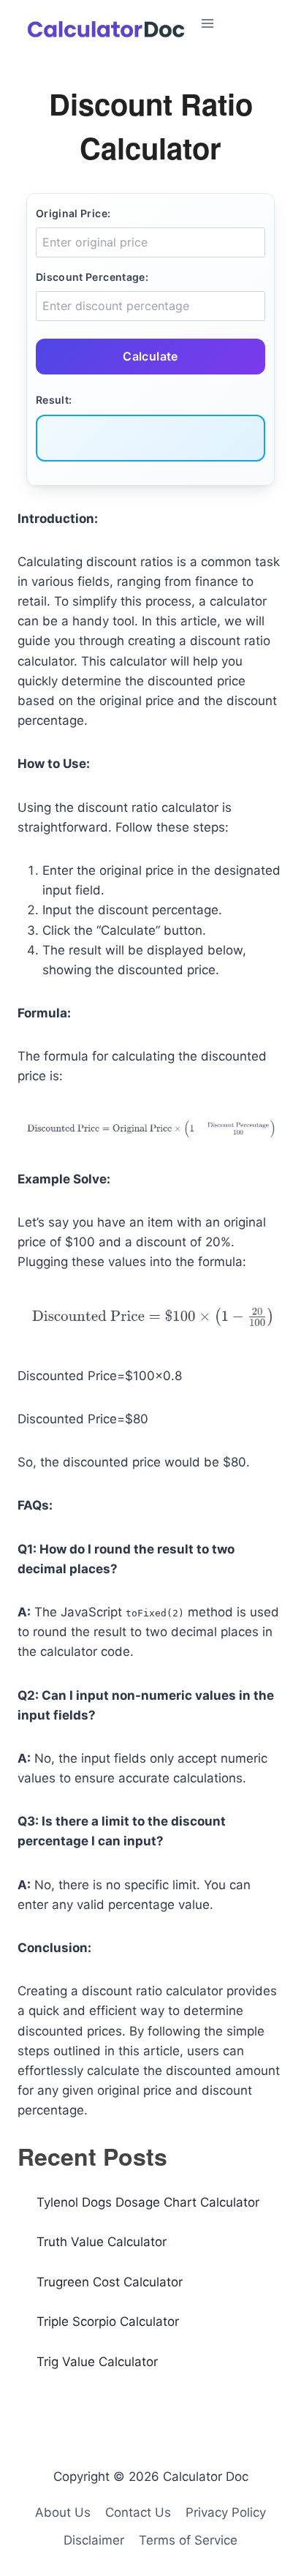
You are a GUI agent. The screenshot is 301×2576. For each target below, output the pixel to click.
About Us (63, 2512)
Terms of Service (188, 2540)
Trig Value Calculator (97, 2362)
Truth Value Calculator (102, 2242)
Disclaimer (94, 2540)
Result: (54, 400)
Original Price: (73, 213)
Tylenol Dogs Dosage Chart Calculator (148, 2202)
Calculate (150, 356)
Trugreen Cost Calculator (110, 2282)
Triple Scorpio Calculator (108, 2321)
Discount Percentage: (92, 277)
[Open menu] (245, 23)
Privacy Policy (226, 2512)
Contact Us (138, 2512)
